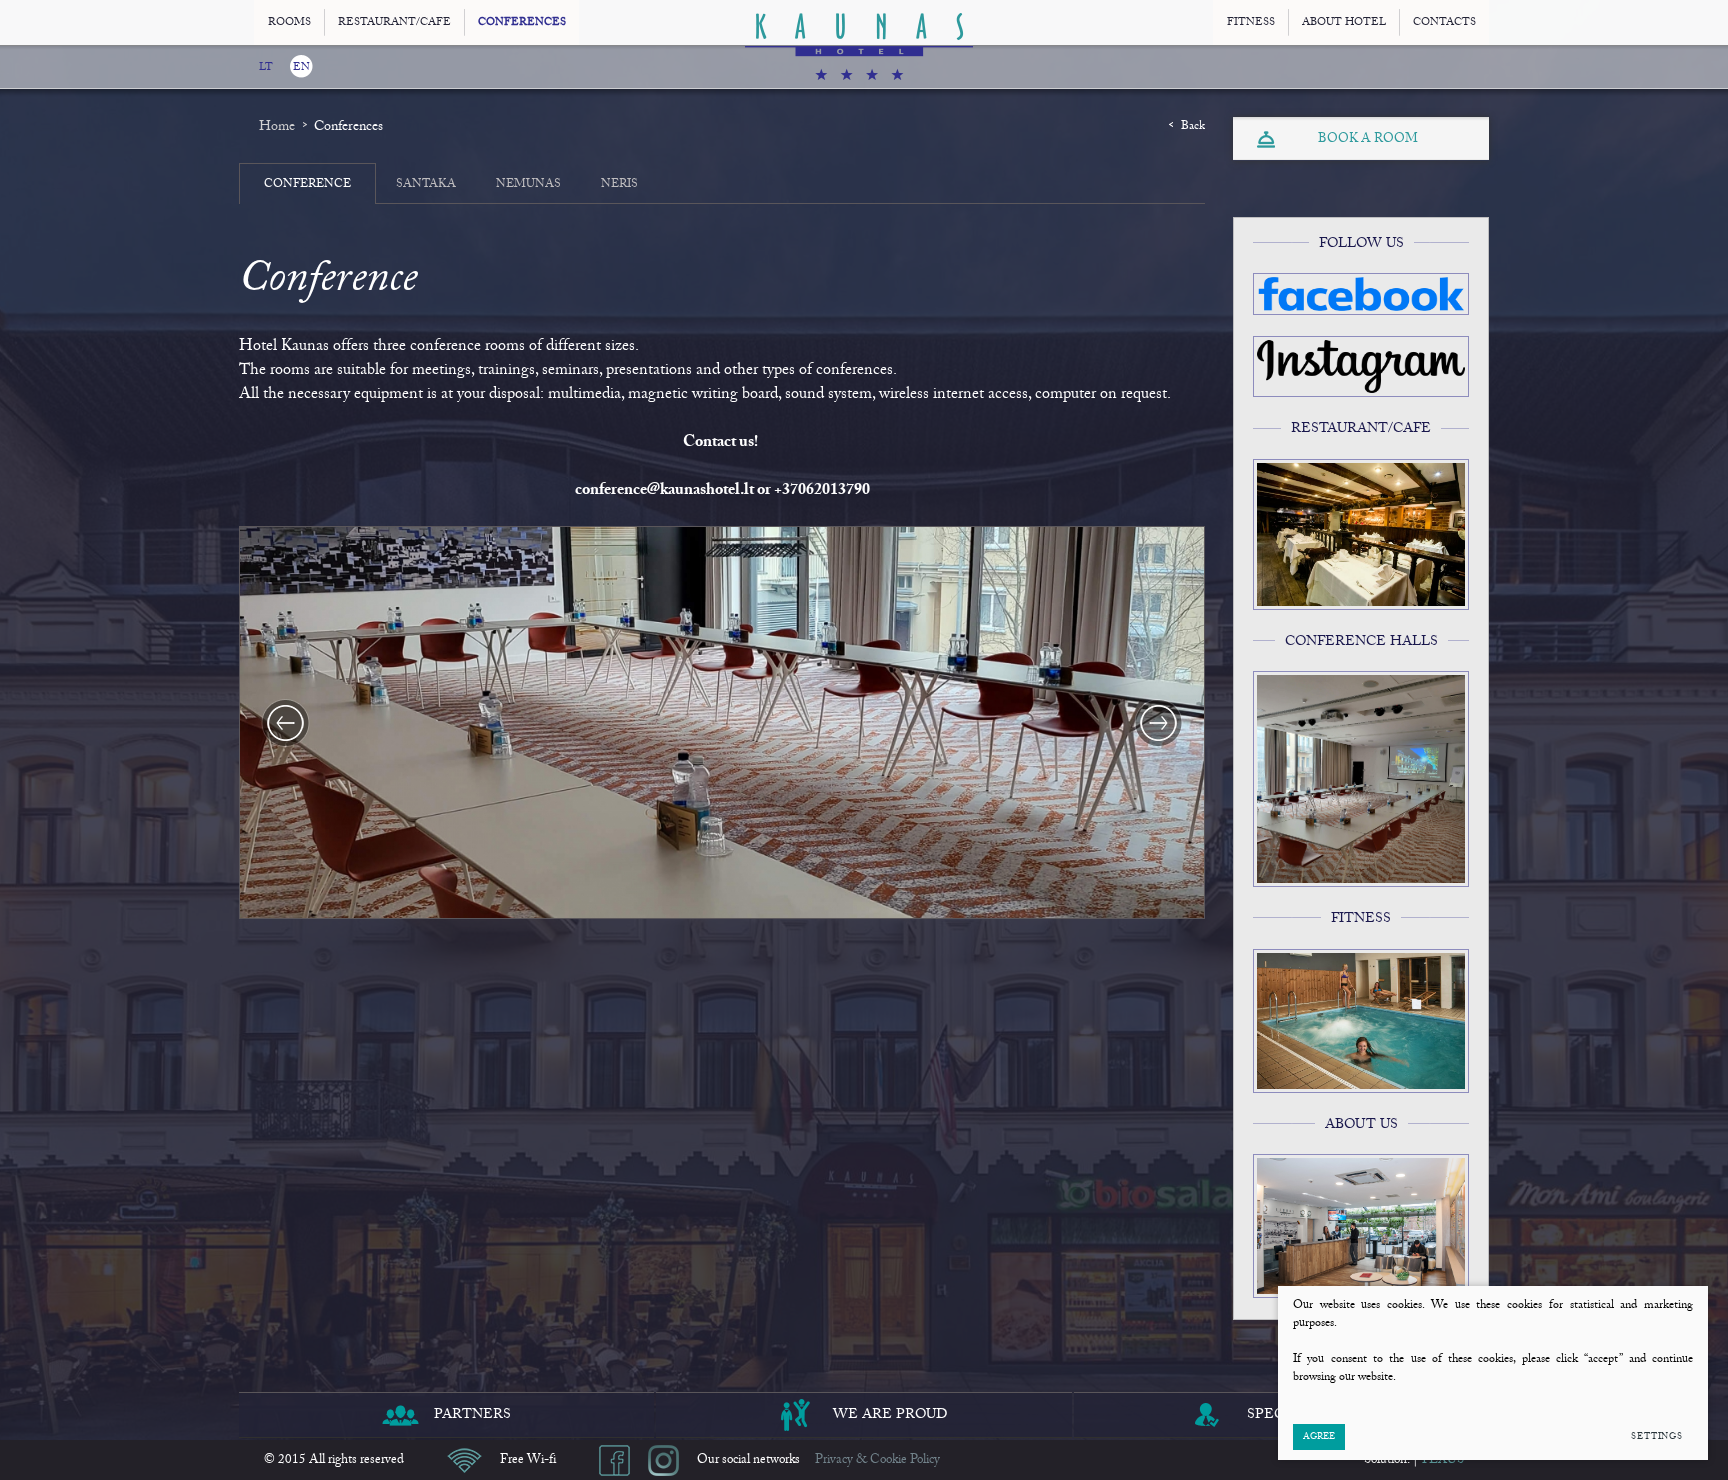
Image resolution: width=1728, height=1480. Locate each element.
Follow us (1361, 244)
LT (266, 67)
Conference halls (1361, 642)
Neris (619, 184)
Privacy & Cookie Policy (877, 1459)
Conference (307, 184)
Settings (1657, 1436)
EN (301, 67)
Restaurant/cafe (1361, 429)
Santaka (426, 184)
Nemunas (528, 184)
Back (1193, 126)
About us (1361, 1125)
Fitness (1361, 919)
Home (277, 127)
